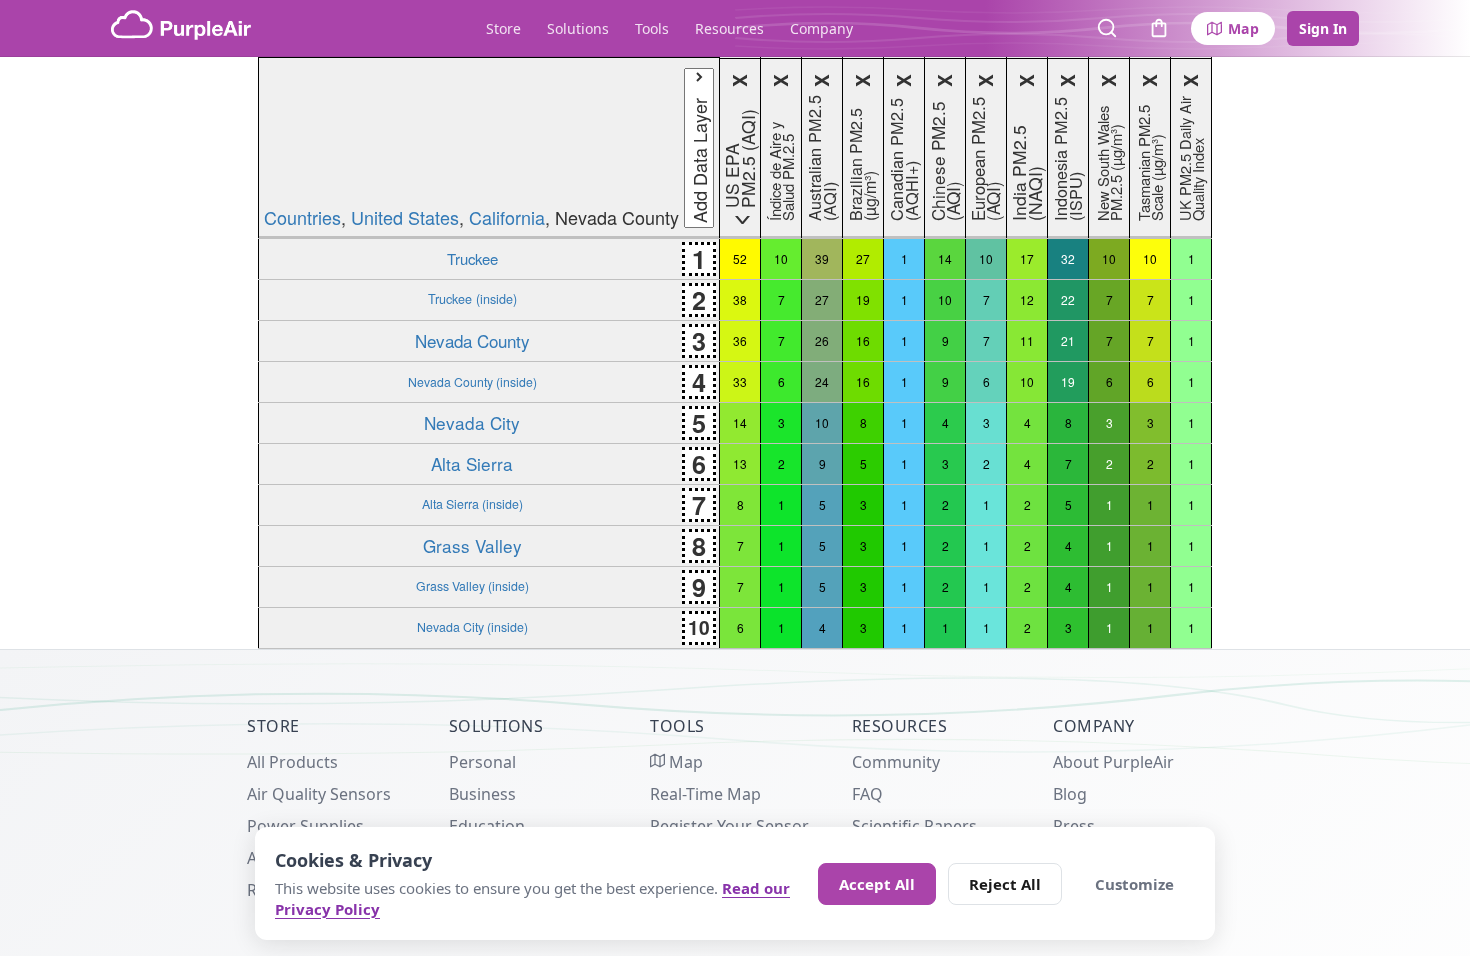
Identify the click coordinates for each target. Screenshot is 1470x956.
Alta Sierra (472, 463)
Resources (729, 28)
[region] (735, 353)
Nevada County (472, 340)
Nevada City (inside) (472, 627)
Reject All (1005, 884)
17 (1027, 258)
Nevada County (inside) (472, 381)
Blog (1070, 794)
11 (1027, 340)
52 (740, 258)
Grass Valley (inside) (472, 586)
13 (740, 463)
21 (1068, 340)
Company (821, 28)
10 (781, 258)
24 (822, 381)
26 (822, 340)
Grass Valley (472, 545)
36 (740, 340)
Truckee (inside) (472, 299)
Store (503, 28)
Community (896, 762)
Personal (482, 762)
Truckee (472, 258)
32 (1068, 258)
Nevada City (472, 422)
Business (482, 794)
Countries (302, 217)
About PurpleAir (1113, 762)
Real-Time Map (705, 794)
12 (1027, 299)
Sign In (1323, 28)
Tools (652, 28)
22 (1068, 299)
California (507, 217)
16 (863, 340)
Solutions (578, 28)
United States (405, 217)
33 (740, 381)
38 (740, 299)
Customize (1134, 884)
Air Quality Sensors (319, 794)
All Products (292, 762)
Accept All (877, 884)
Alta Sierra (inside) (472, 504)
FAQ (867, 794)
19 (863, 299)
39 (822, 258)
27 (863, 258)
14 (945, 258)
